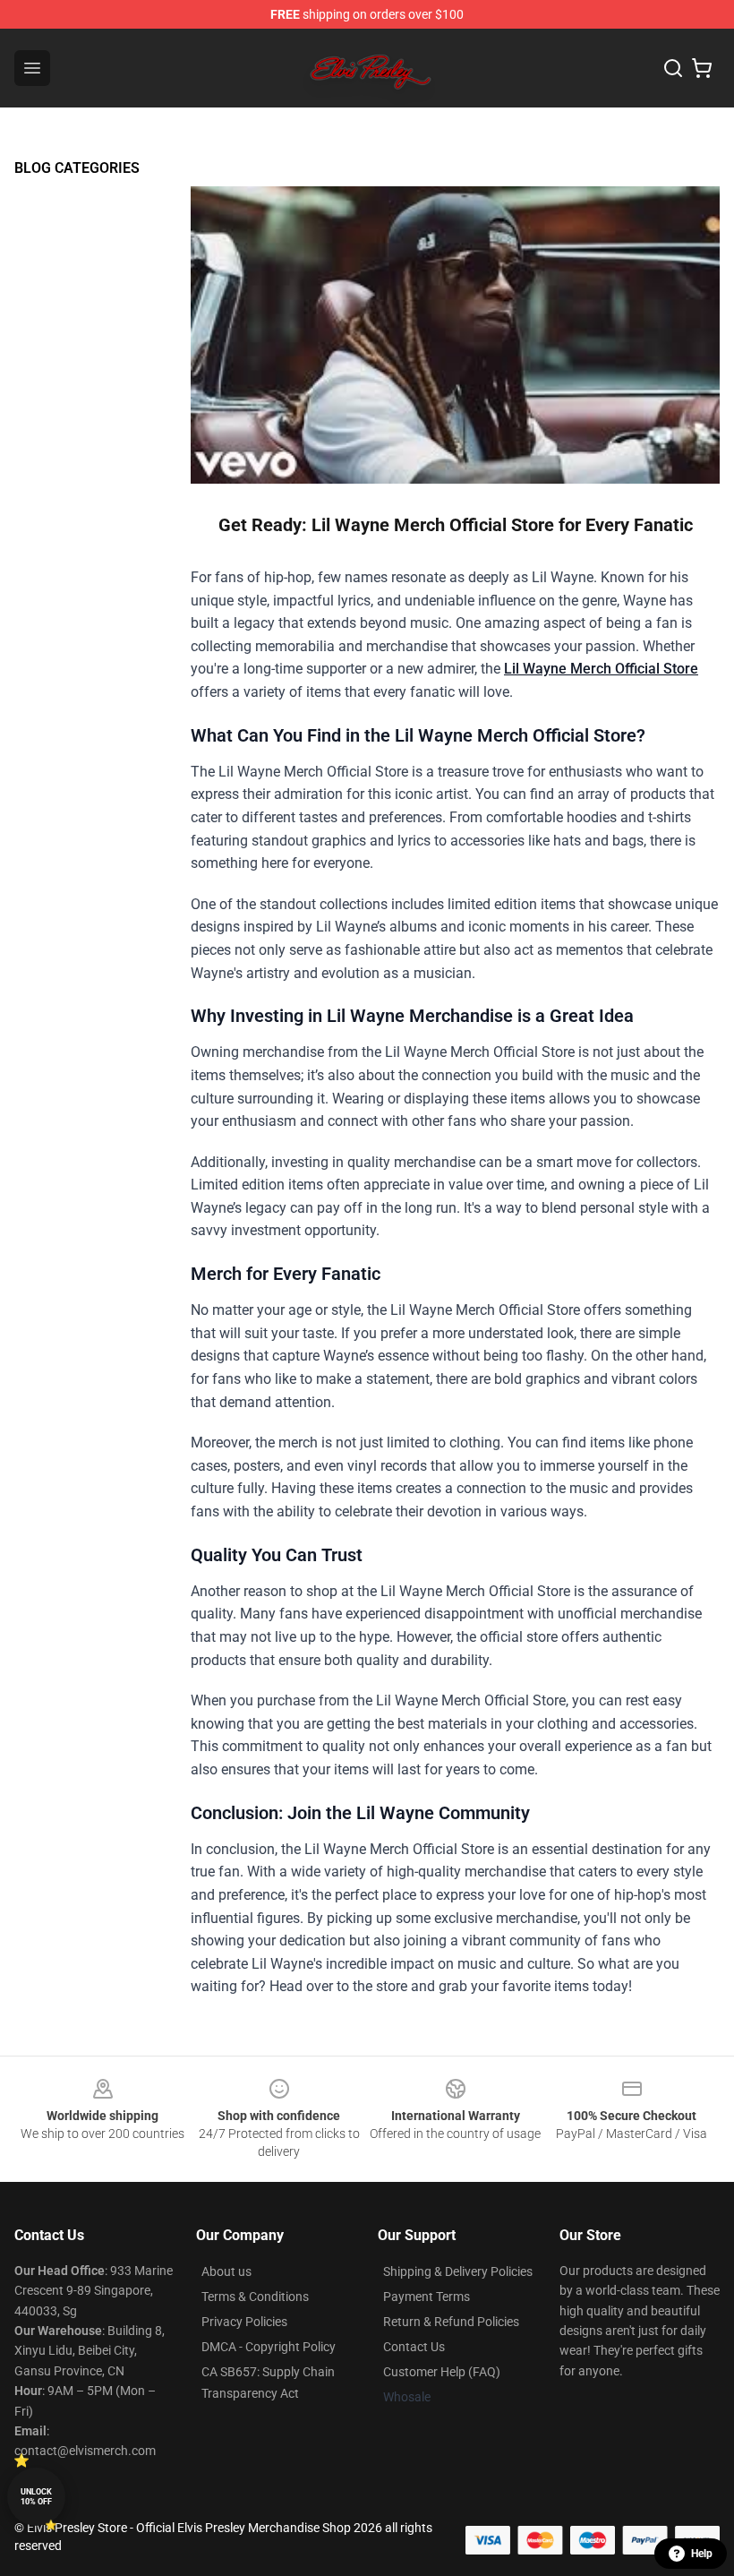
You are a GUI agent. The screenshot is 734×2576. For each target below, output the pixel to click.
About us (226, 2271)
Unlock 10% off (36, 2497)
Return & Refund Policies (451, 2322)
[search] (673, 68)
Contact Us (414, 2347)
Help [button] (702, 2554)
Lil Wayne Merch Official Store (601, 669)
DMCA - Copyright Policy (269, 2347)
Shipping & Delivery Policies (458, 2271)
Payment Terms (427, 2297)
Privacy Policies (244, 2322)
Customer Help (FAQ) (442, 2372)
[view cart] (702, 68)
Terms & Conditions (255, 2297)
